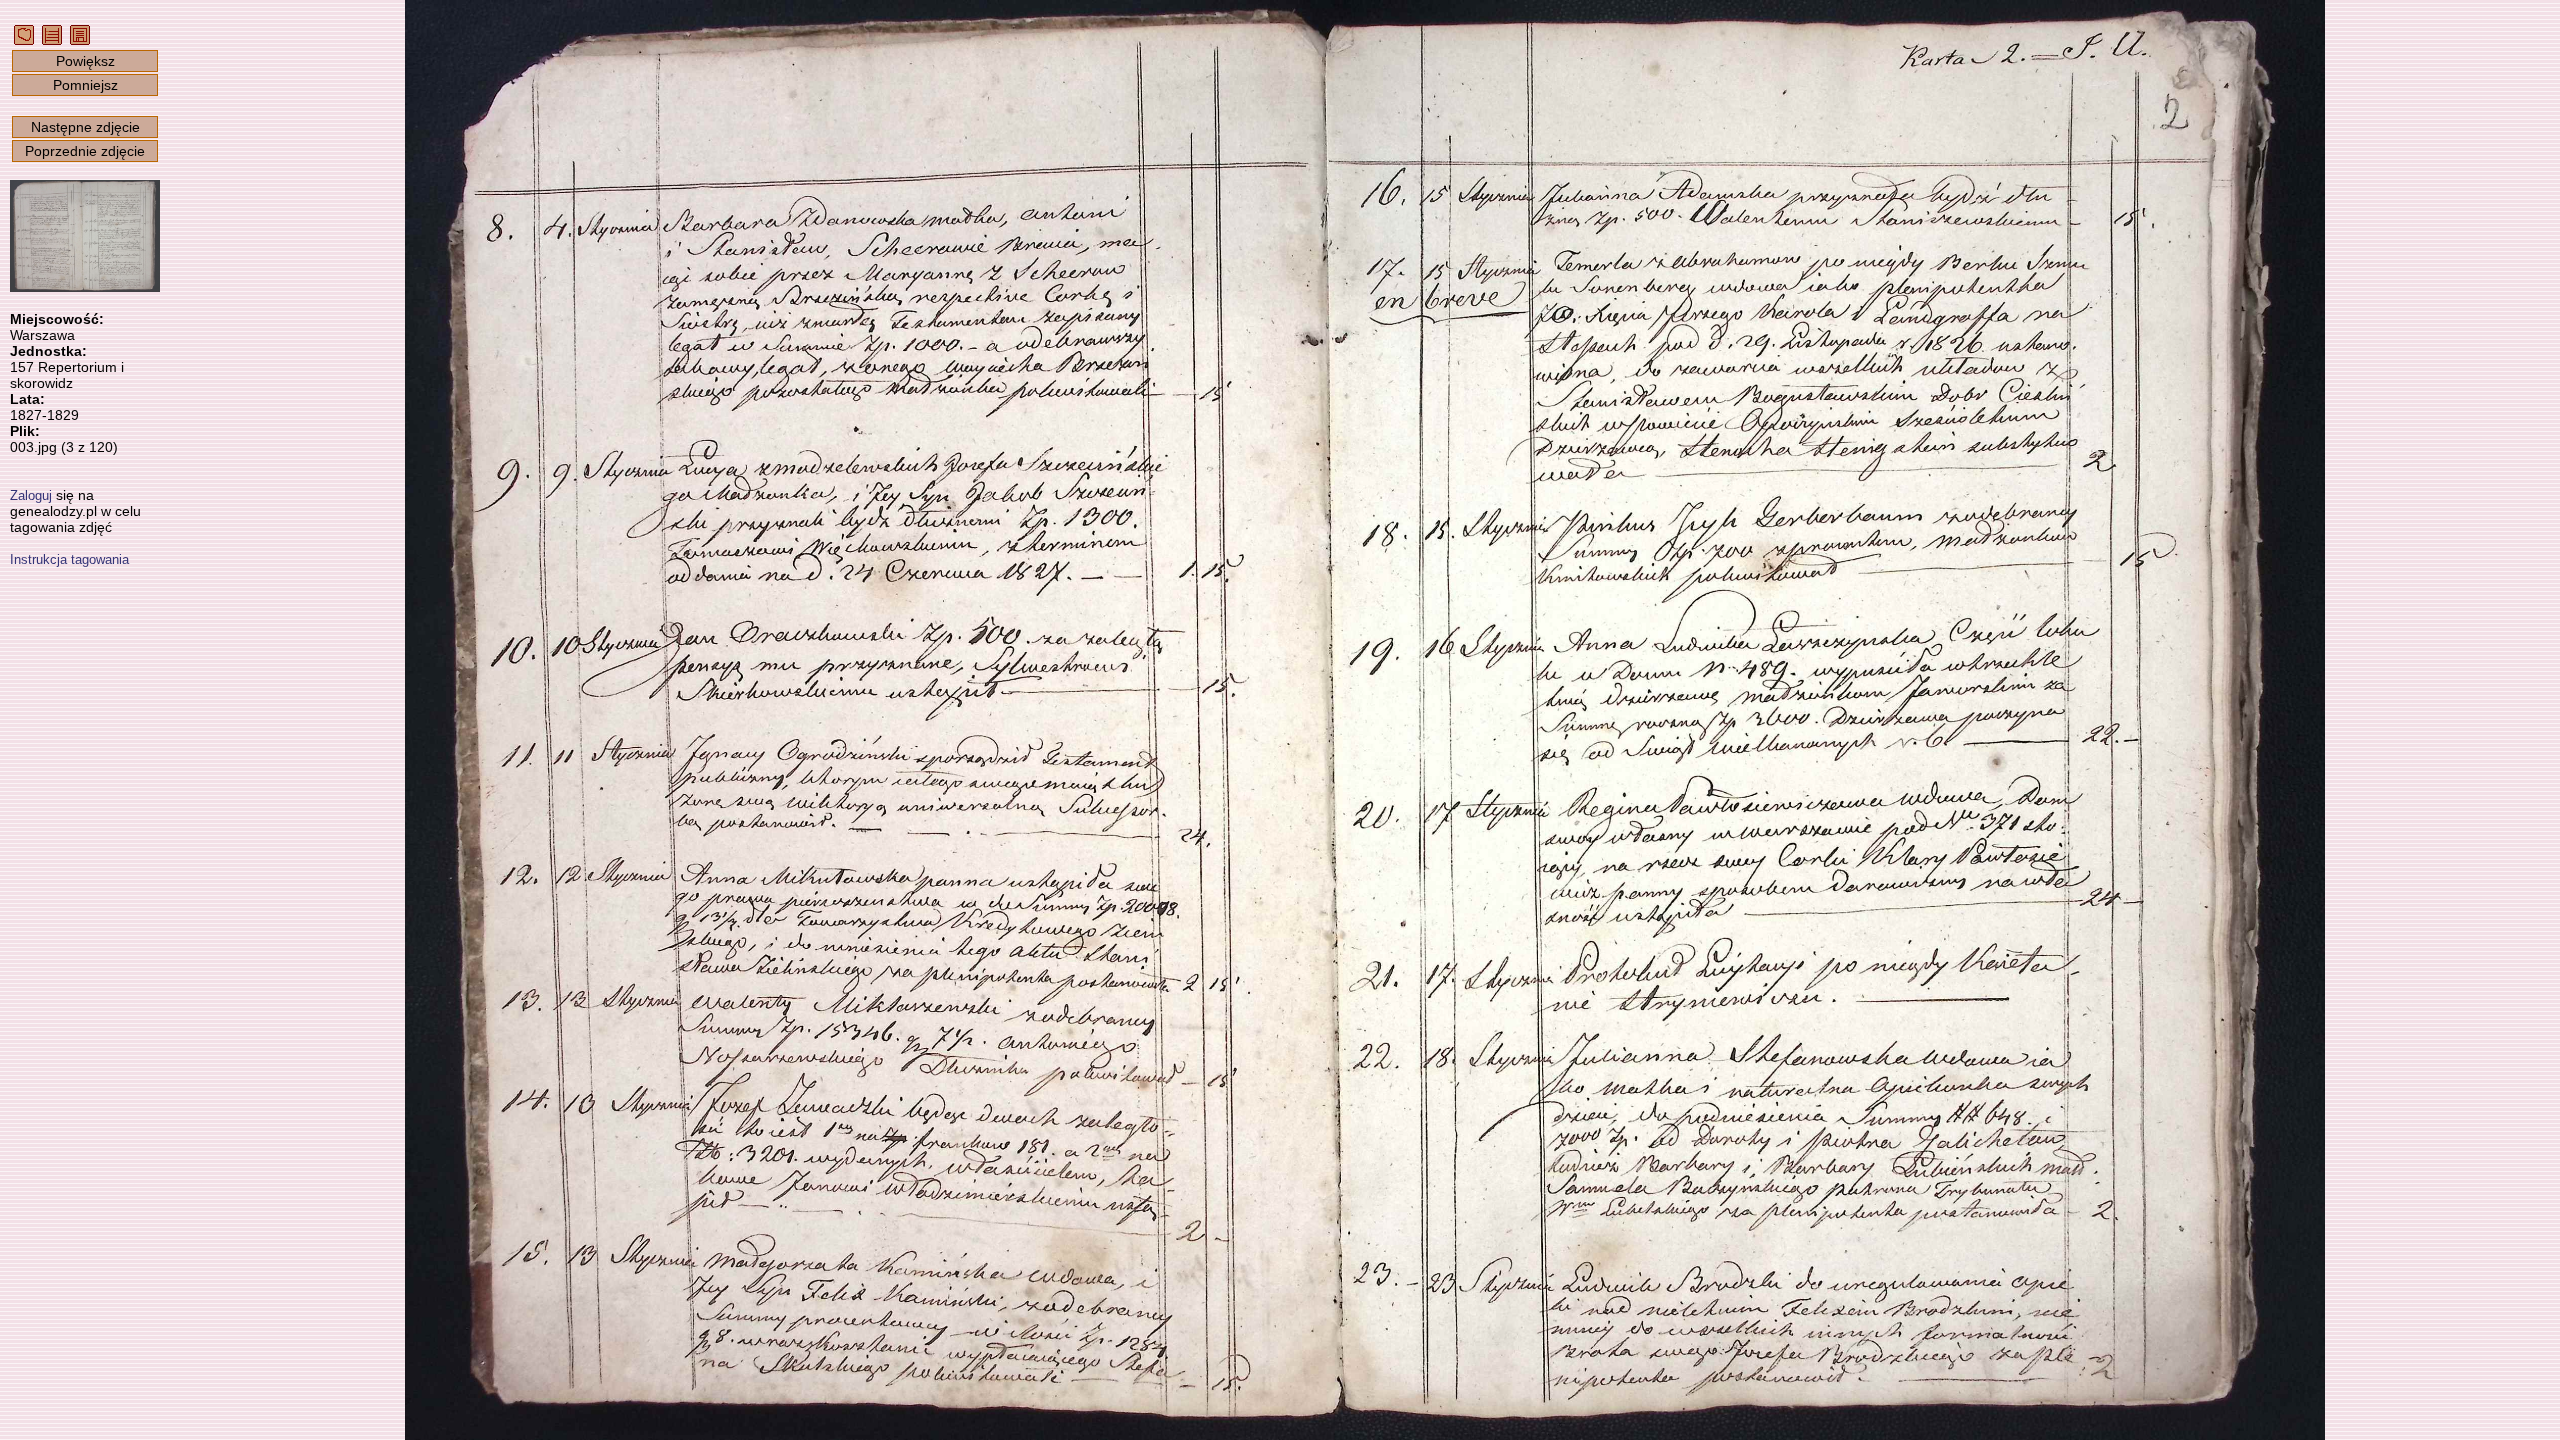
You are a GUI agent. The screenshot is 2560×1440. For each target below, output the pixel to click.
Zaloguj (31, 495)
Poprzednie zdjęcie (85, 151)
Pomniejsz (85, 85)
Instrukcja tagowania (69, 559)
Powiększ (85, 61)
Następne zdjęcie (85, 127)
